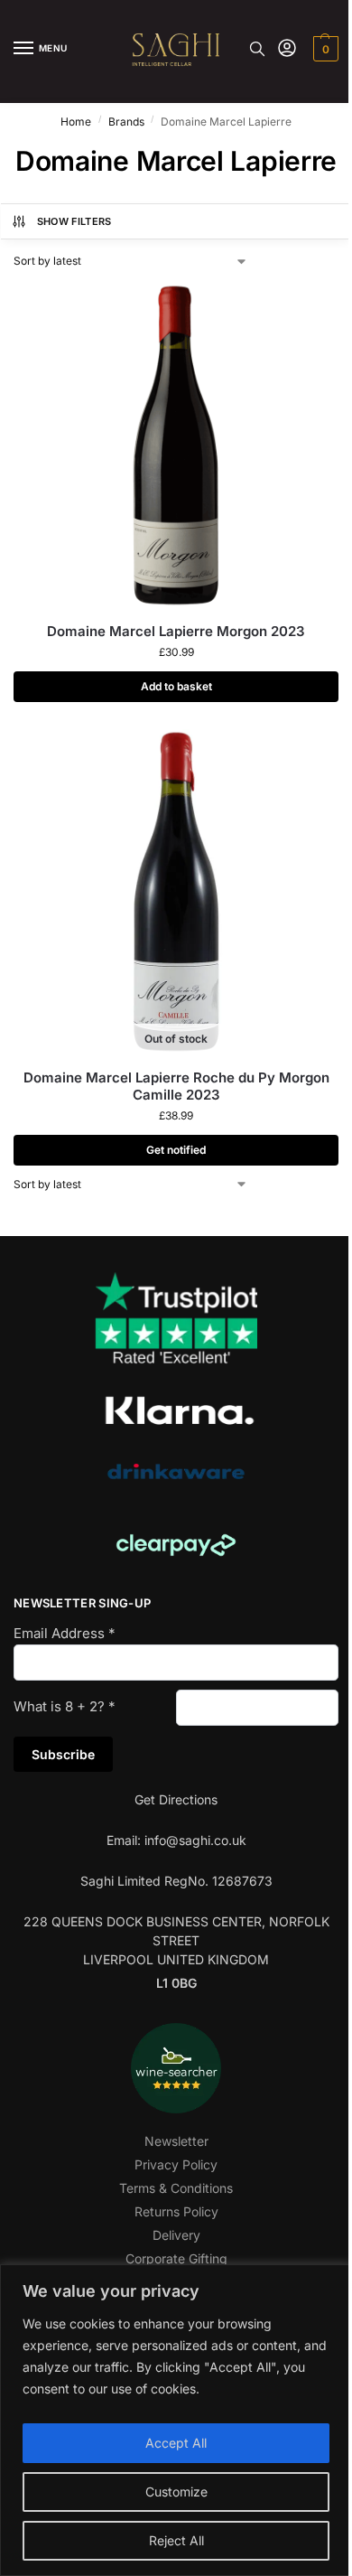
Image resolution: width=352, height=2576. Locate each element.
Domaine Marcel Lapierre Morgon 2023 (176, 631)
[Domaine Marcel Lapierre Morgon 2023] (176, 445)
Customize (176, 2492)
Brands (126, 122)
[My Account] (287, 49)
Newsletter (176, 2141)
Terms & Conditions (176, 2188)
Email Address (65, 1633)
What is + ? (65, 1706)
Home (76, 122)
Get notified (176, 1150)
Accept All (176, 2443)
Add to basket (176, 686)
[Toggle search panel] (257, 49)
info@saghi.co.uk (195, 1840)
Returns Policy (176, 2211)
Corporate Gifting (176, 2258)
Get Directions (176, 1799)
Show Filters (74, 221)
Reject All (176, 2540)
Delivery (176, 2235)
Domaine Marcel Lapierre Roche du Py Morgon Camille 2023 (176, 1087)
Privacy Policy (176, 2164)
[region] (176, 2420)
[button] (324, 49)
